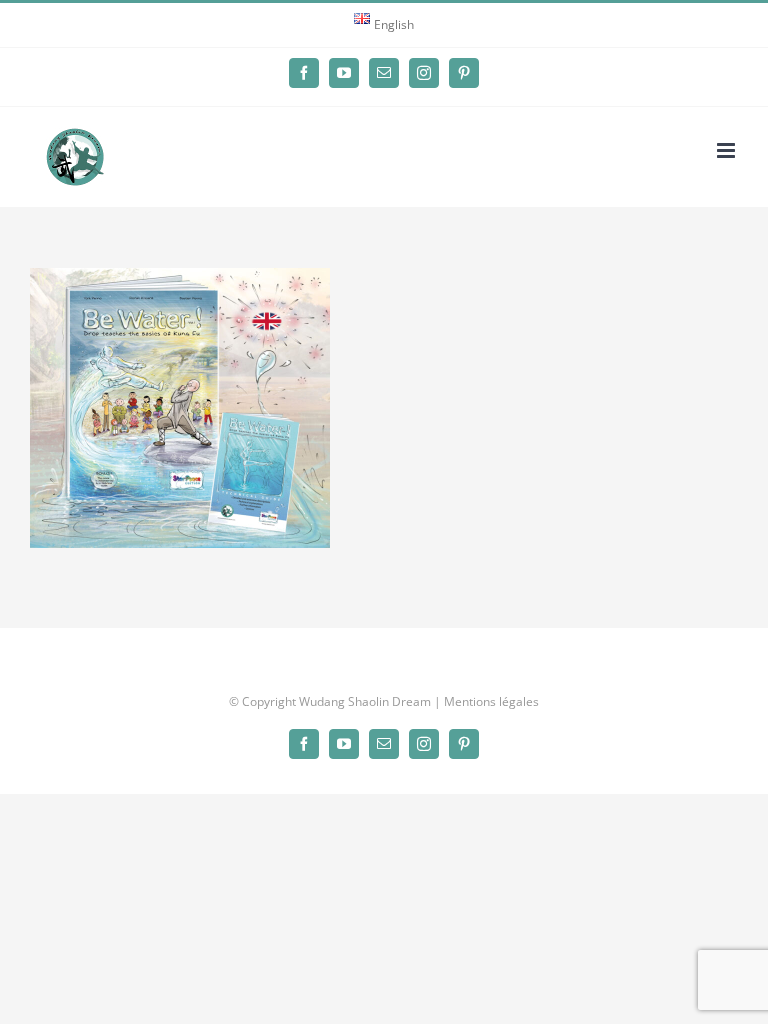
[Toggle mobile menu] (727, 150)
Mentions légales (491, 701)
